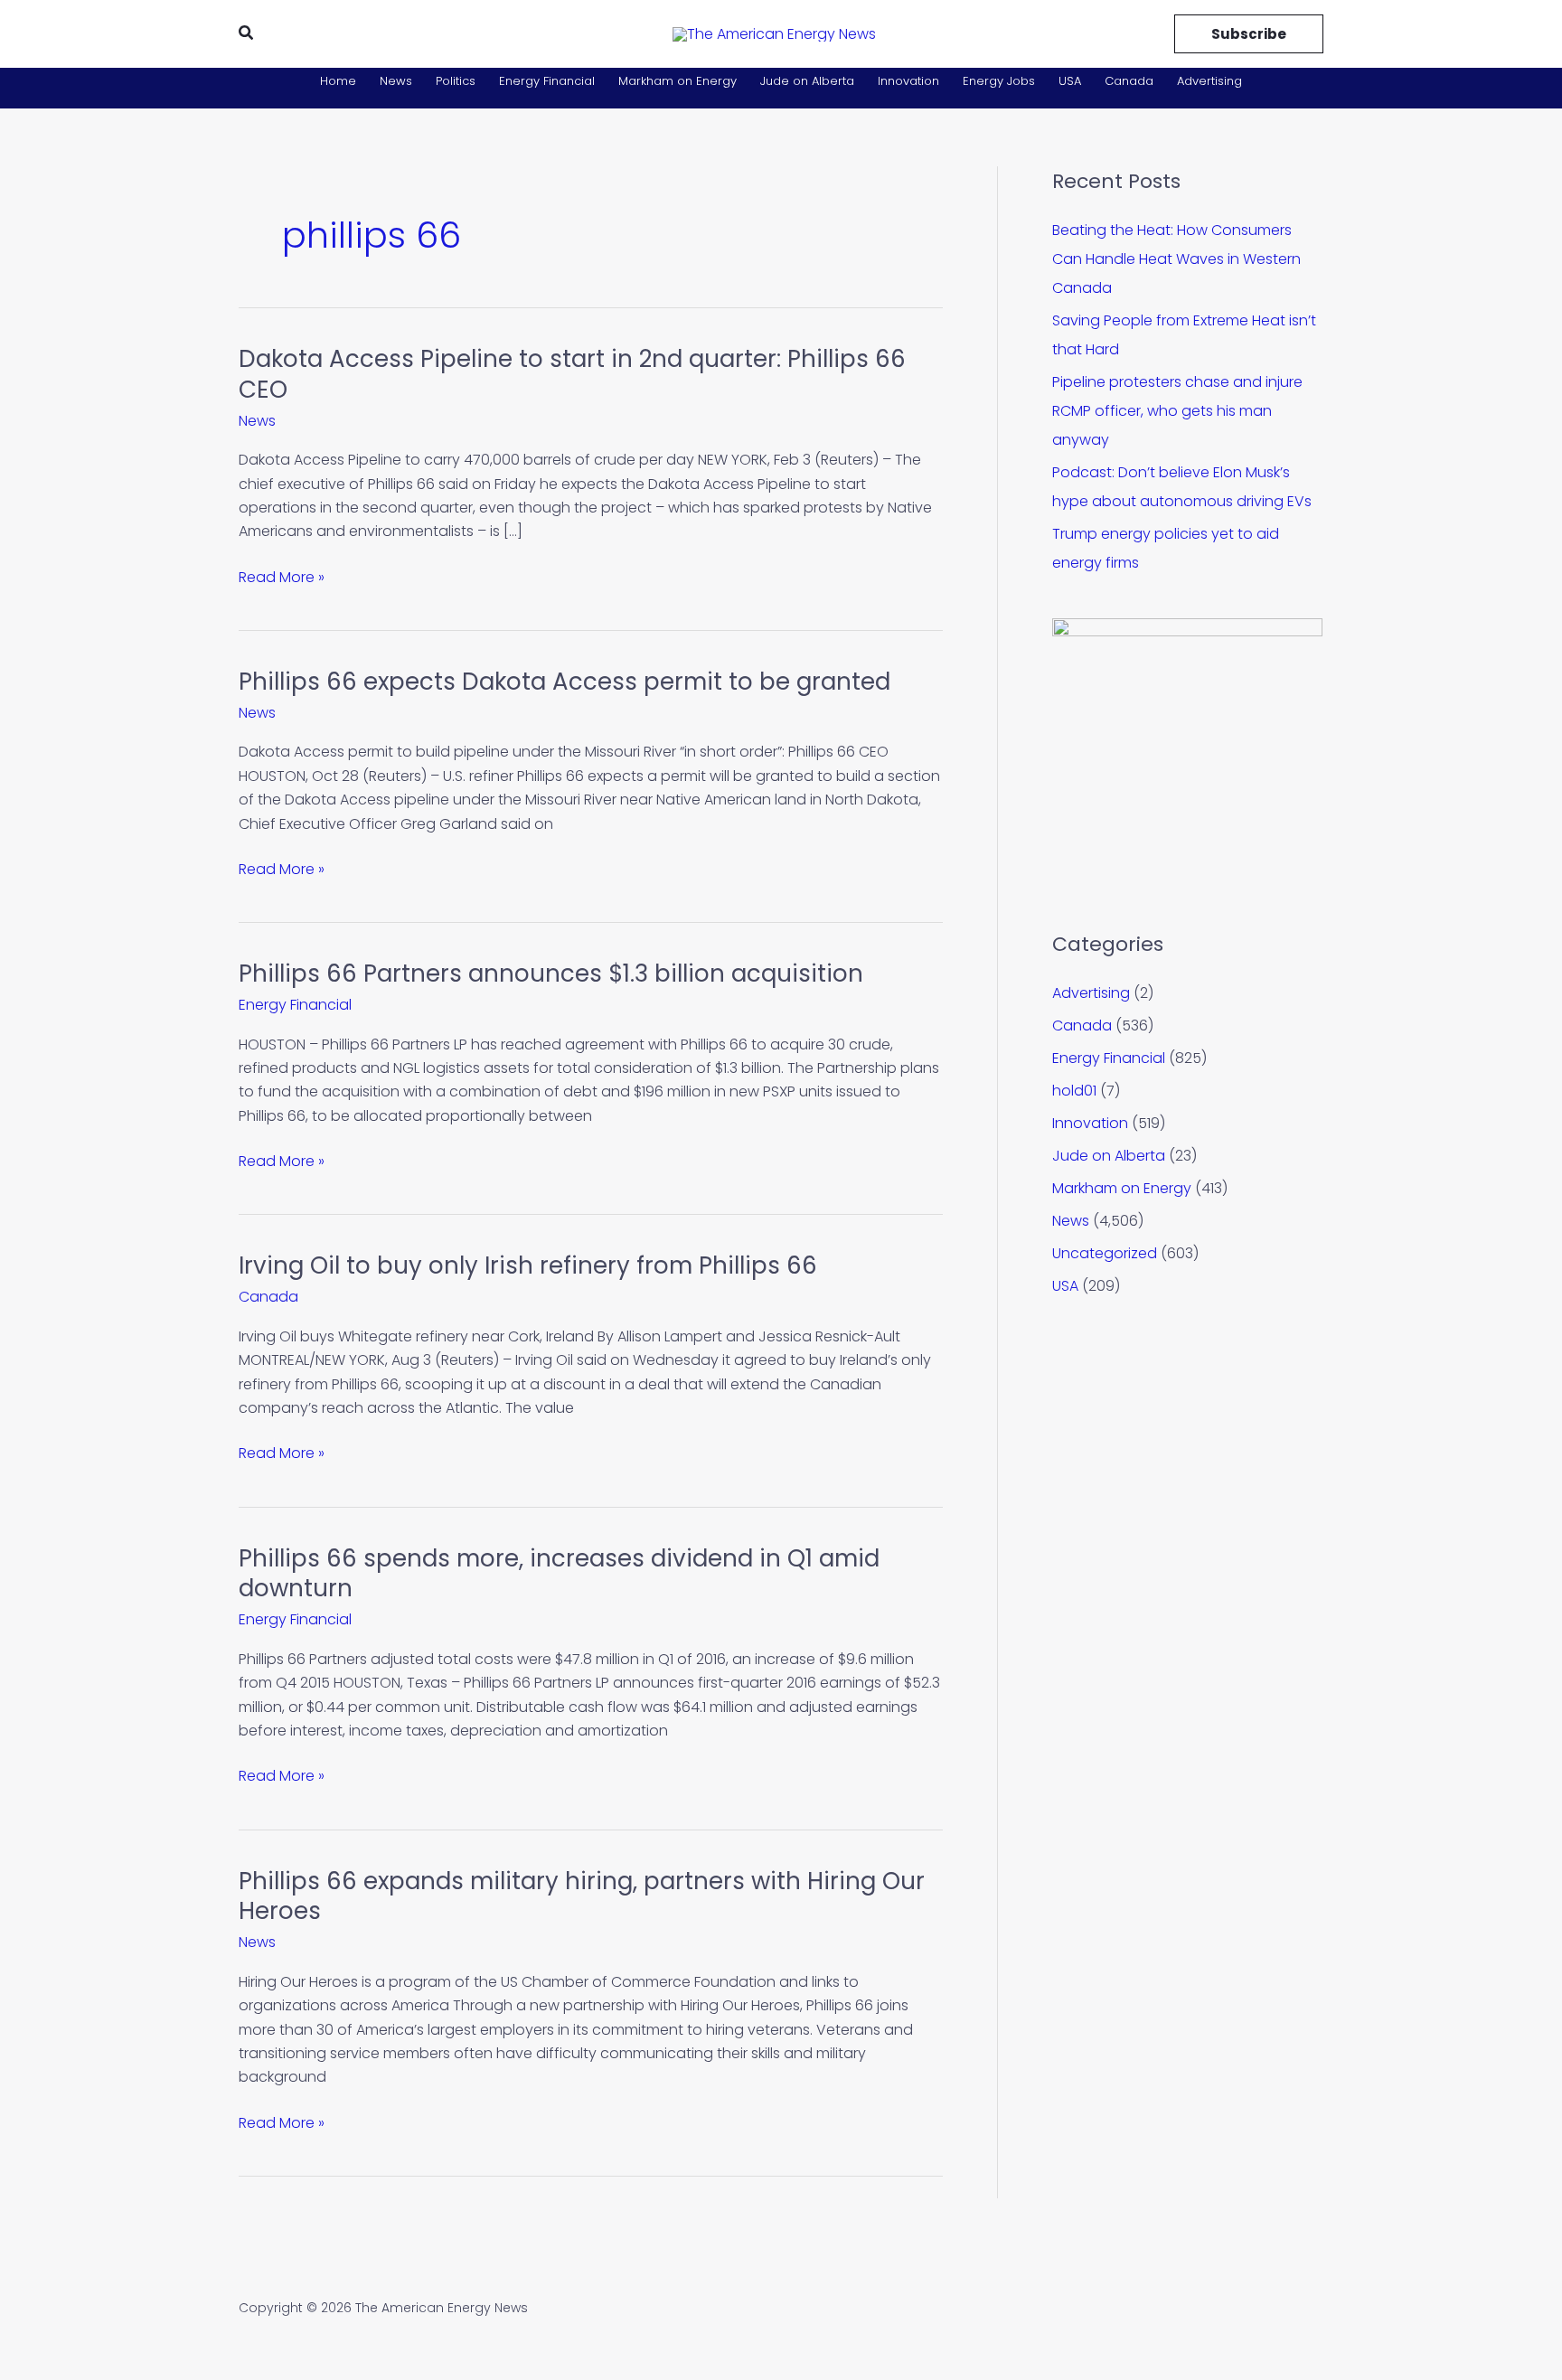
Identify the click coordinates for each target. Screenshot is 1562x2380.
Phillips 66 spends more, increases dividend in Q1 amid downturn (559, 1574)
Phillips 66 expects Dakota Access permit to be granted (565, 682)
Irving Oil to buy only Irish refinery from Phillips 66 (528, 1265)
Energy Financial (547, 81)
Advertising (1209, 81)
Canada (1129, 81)
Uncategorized (1105, 1253)
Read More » (282, 578)
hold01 (1074, 1091)
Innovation (908, 81)
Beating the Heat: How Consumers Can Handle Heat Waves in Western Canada (1176, 259)
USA (1070, 81)
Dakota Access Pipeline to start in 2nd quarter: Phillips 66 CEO (572, 374)
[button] (247, 34)
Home (338, 81)
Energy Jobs (999, 81)
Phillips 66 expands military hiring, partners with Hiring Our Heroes (582, 1896)
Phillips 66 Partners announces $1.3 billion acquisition (551, 974)
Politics (456, 81)
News (396, 81)
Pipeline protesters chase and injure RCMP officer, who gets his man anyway (1177, 411)
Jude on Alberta (807, 81)
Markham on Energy (677, 81)
